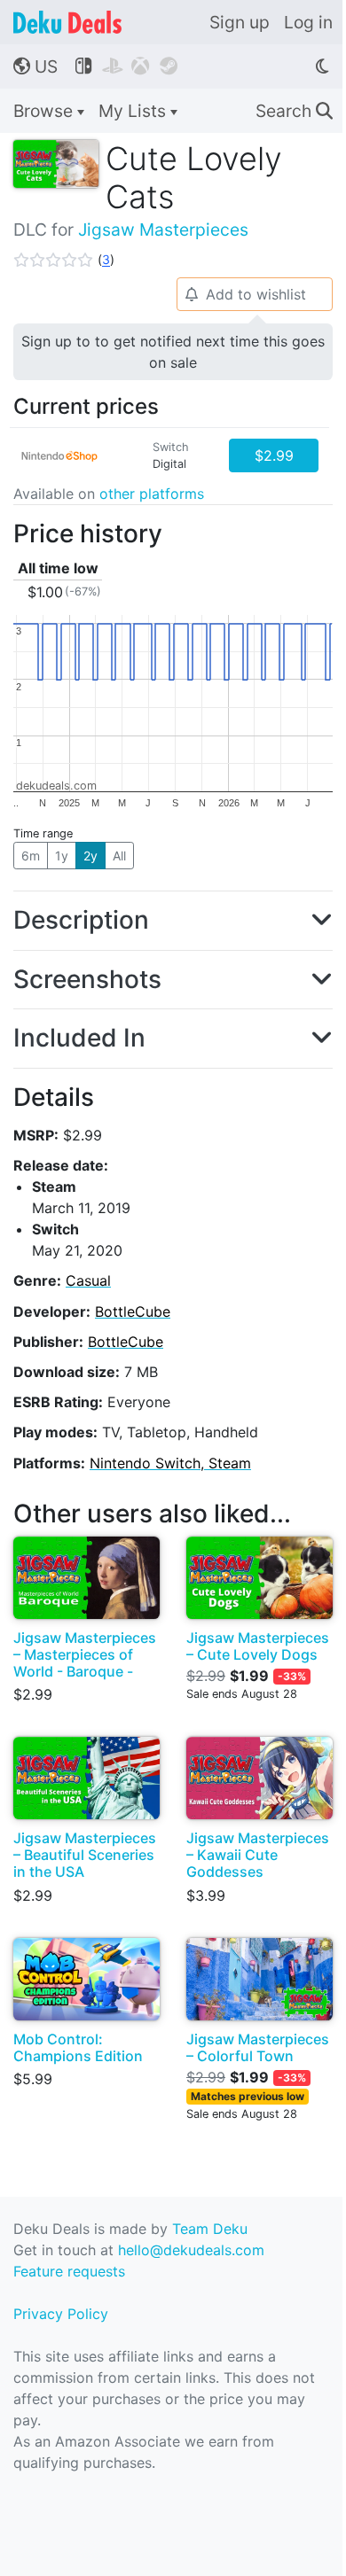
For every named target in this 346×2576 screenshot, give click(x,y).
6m (31, 856)
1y (62, 856)
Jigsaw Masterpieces (163, 230)
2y (90, 856)
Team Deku (210, 2229)
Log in (308, 22)
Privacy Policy (61, 2314)
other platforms (152, 494)
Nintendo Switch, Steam (170, 1463)
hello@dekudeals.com (191, 2250)
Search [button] (294, 111)
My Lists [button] (134, 111)
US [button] (35, 66)
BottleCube (133, 1311)
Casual (88, 1280)
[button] (64, 260)
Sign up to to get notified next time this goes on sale (173, 352)
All (119, 856)
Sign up (240, 22)
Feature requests (69, 2271)
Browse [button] (45, 111)
